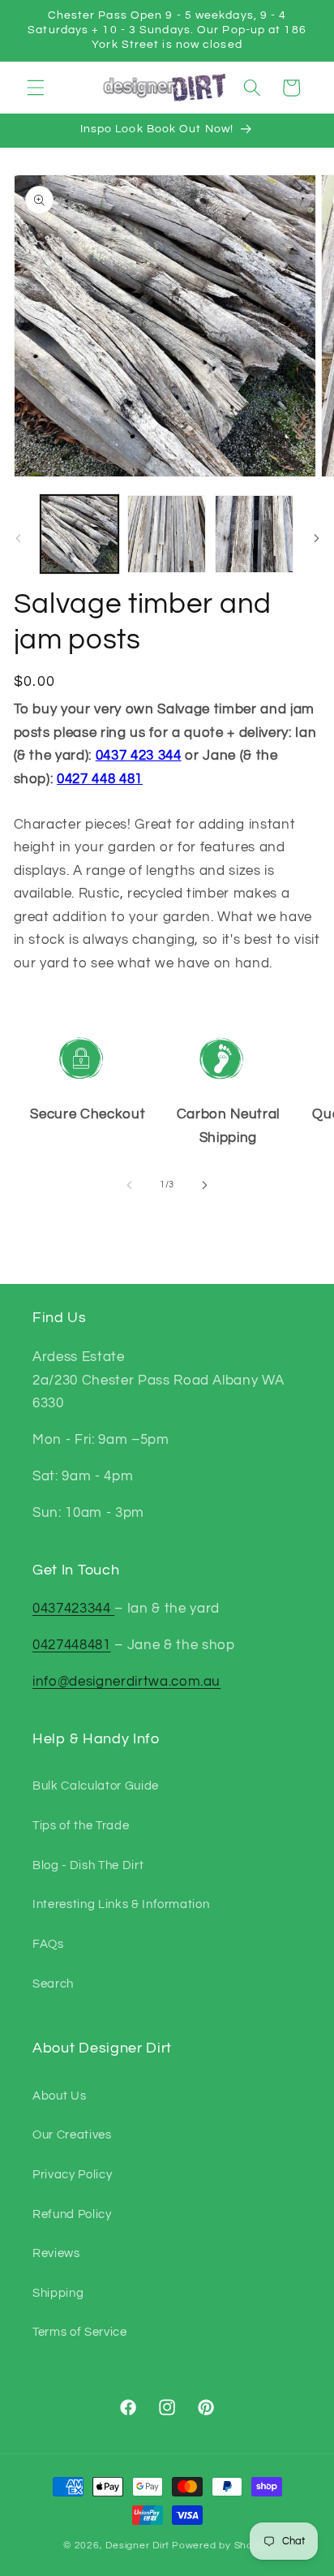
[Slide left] (18, 538)
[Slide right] (316, 538)
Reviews (56, 2253)
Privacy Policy (72, 2174)
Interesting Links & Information (121, 1904)
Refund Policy (72, 2214)
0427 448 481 (100, 779)
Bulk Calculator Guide (96, 1786)
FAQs (48, 1944)
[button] (36, 88)
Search (53, 1984)
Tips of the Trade (81, 1825)
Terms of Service (80, 2332)
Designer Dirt (137, 2546)
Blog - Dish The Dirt (88, 1865)
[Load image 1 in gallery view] (80, 534)
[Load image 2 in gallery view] (167, 534)
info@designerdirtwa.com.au (126, 1681)
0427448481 (72, 1645)
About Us (59, 2096)
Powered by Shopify (221, 2546)
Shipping (58, 2293)
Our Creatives (72, 2134)
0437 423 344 (139, 755)
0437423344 (73, 1608)
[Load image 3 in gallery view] (254, 534)
